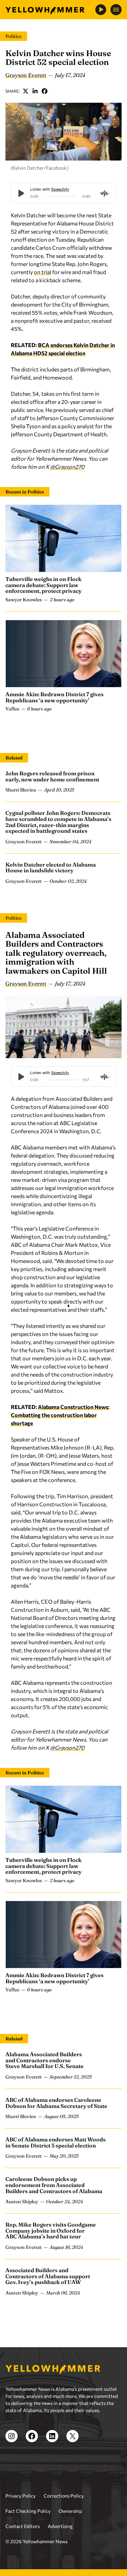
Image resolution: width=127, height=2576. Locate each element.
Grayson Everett (26, 75)
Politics (14, 36)
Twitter (26, 91)
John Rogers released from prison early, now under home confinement (52, 776)
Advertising (60, 2526)
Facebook (45, 91)
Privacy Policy (20, 2496)
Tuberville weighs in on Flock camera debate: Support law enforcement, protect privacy (44, 585)
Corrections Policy (64, 2496)
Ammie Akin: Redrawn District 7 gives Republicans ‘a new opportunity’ (55, 697)
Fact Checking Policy (28, 2511)
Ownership (70, 2511)
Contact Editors (23, 2526)
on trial (43, 272)
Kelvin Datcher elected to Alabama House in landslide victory (51, 868)
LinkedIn (35, 91)
